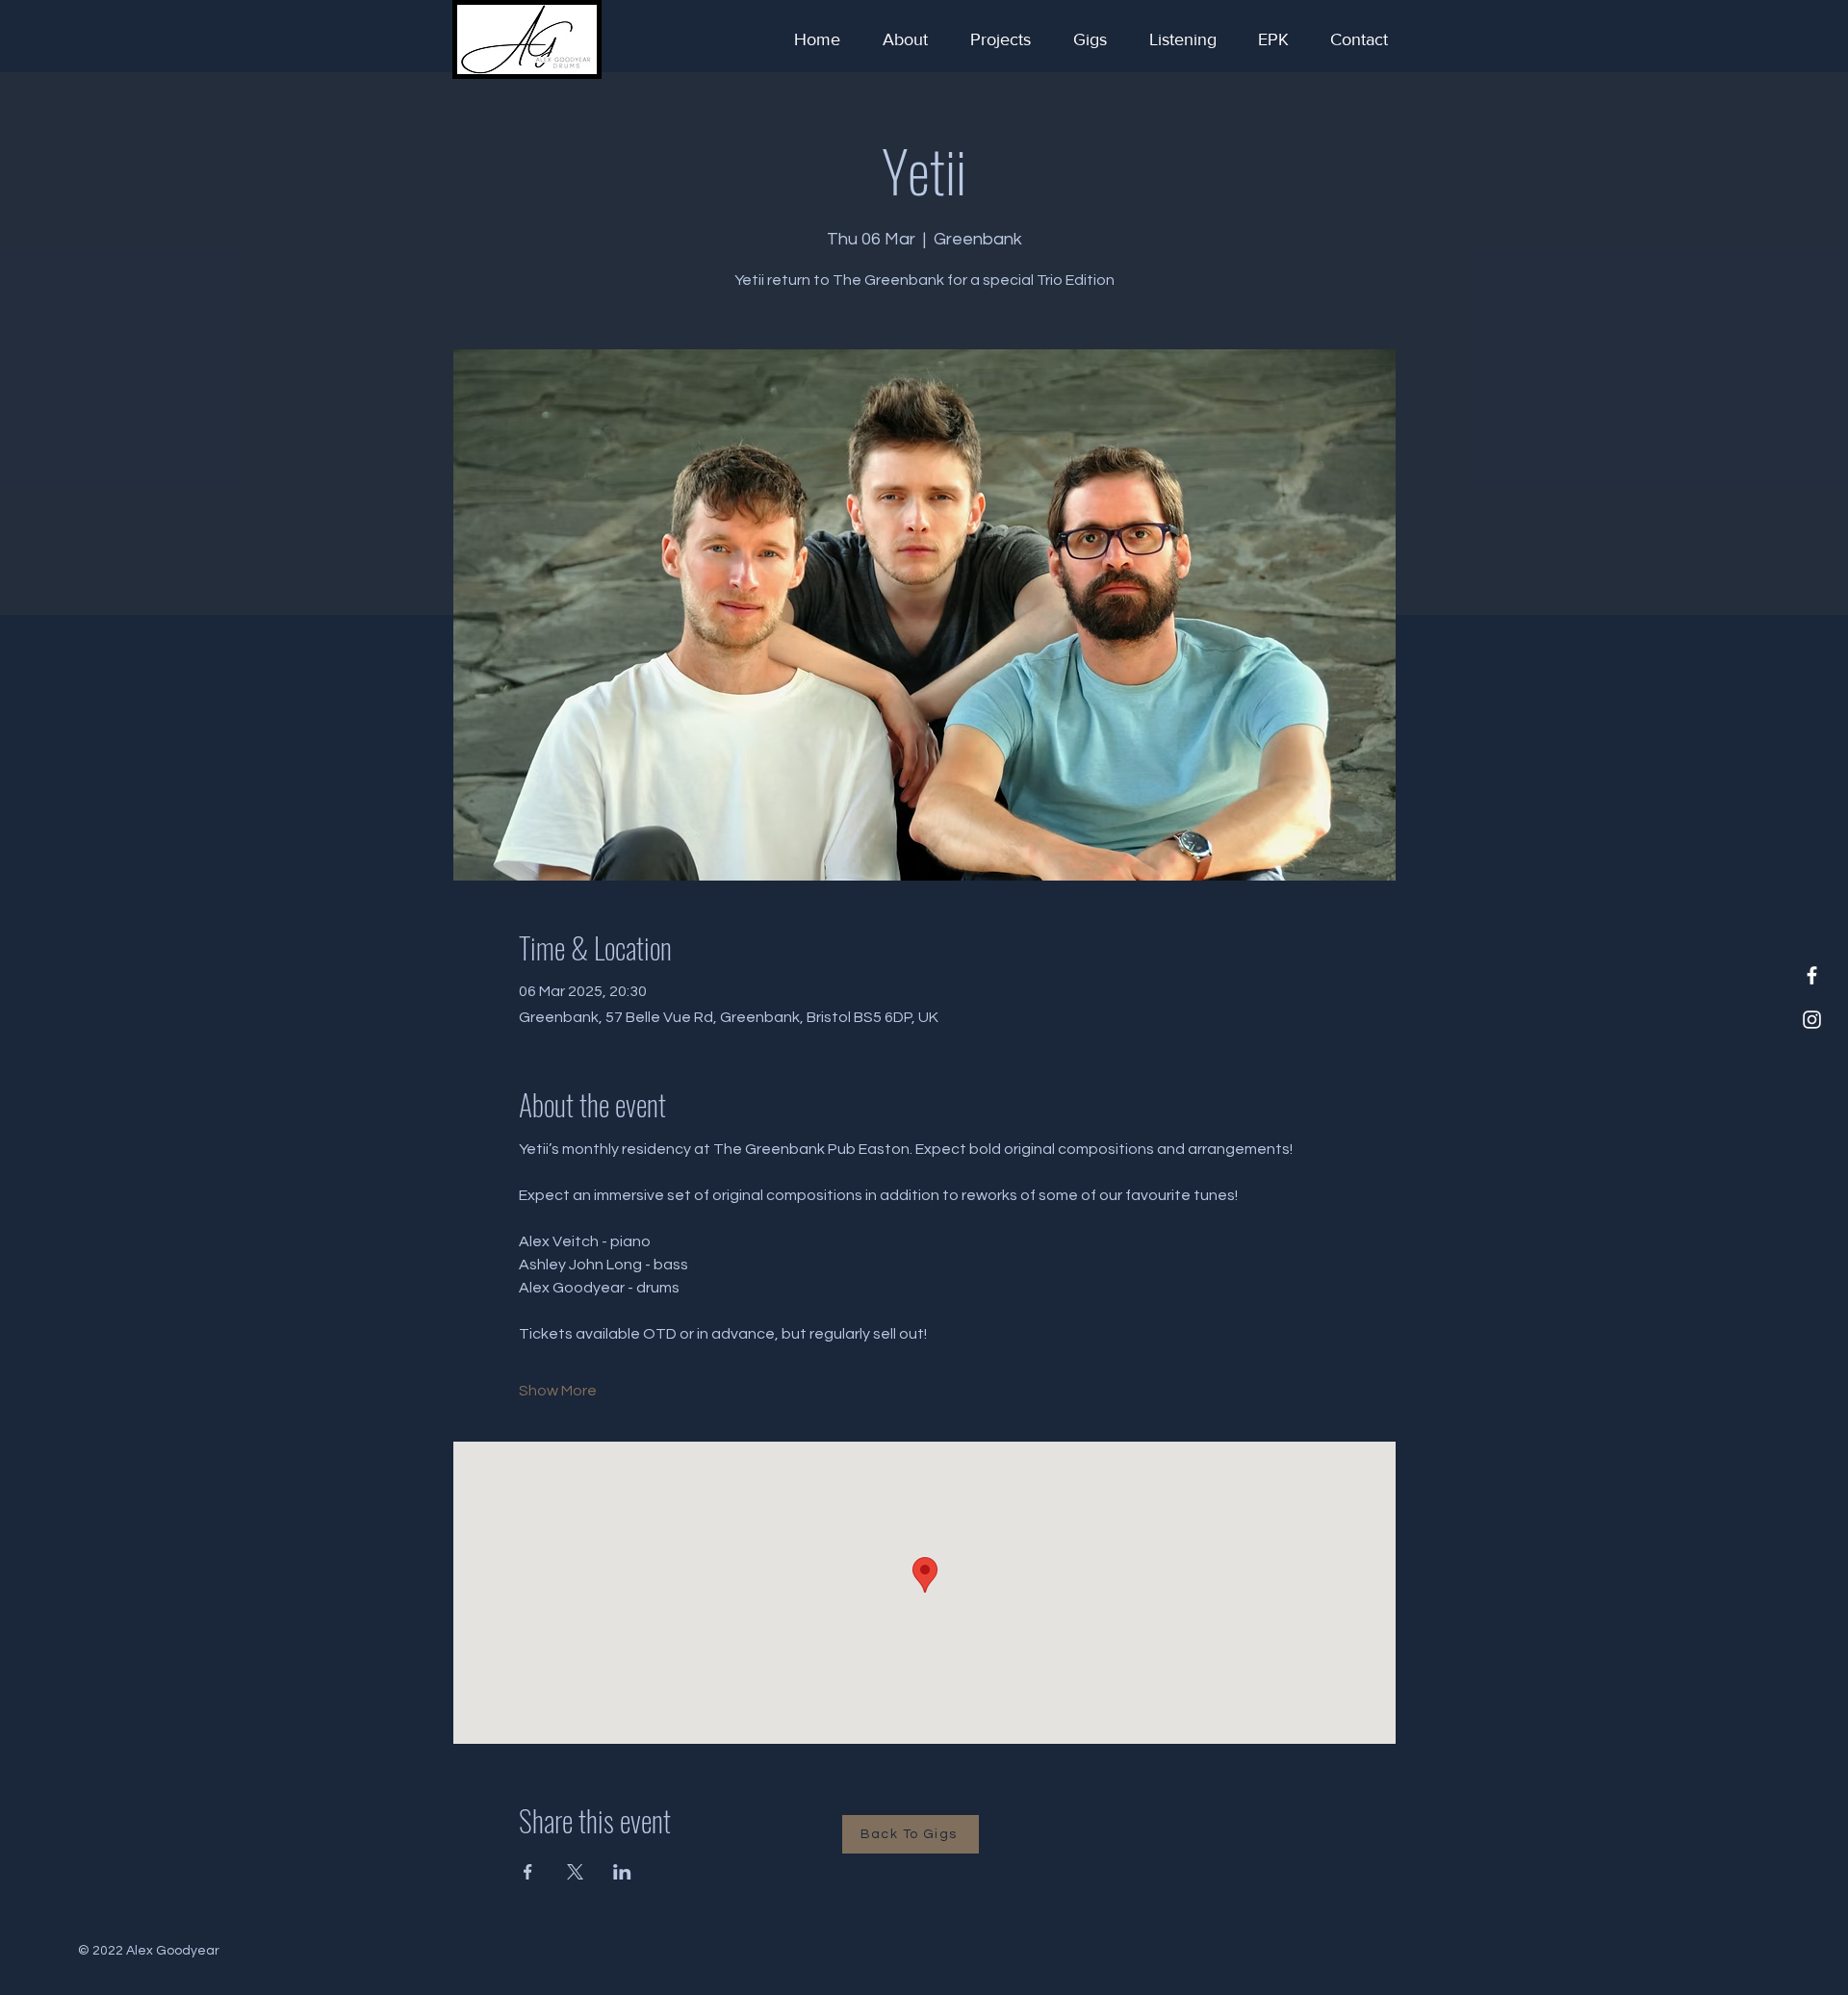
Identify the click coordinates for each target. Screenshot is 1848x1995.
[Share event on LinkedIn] (622, 1872)
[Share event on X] (575, 1872)
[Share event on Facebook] (528, 1872)
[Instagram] (1812, 1020)
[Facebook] (1812, 975)
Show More (558, 1391)
